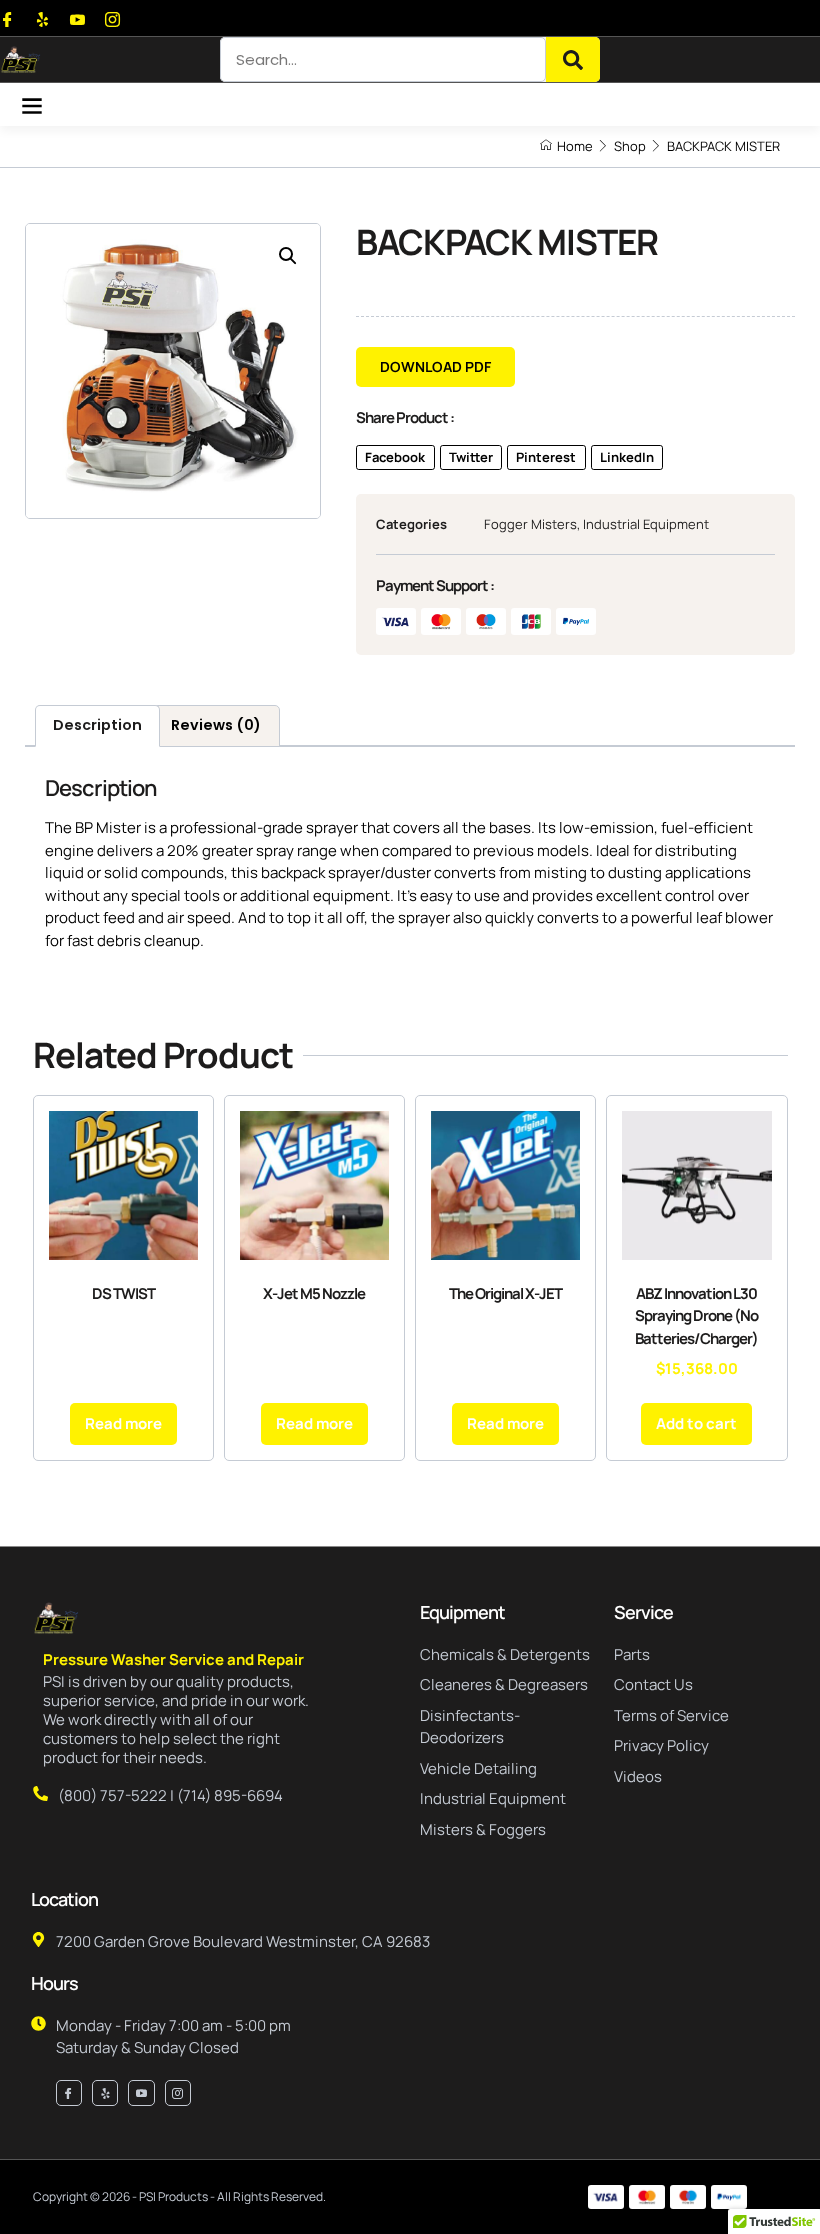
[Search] (573, 59)
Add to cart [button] (696, 1423)
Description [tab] (97, 725)
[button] (31, 104)
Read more (123, 1423)
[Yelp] (42, 19)
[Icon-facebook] (7, 19)
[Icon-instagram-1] (112, 19)
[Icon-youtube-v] (77, 19)
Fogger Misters (530, 524)
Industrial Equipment (646, 524)
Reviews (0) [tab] (216, 725)
